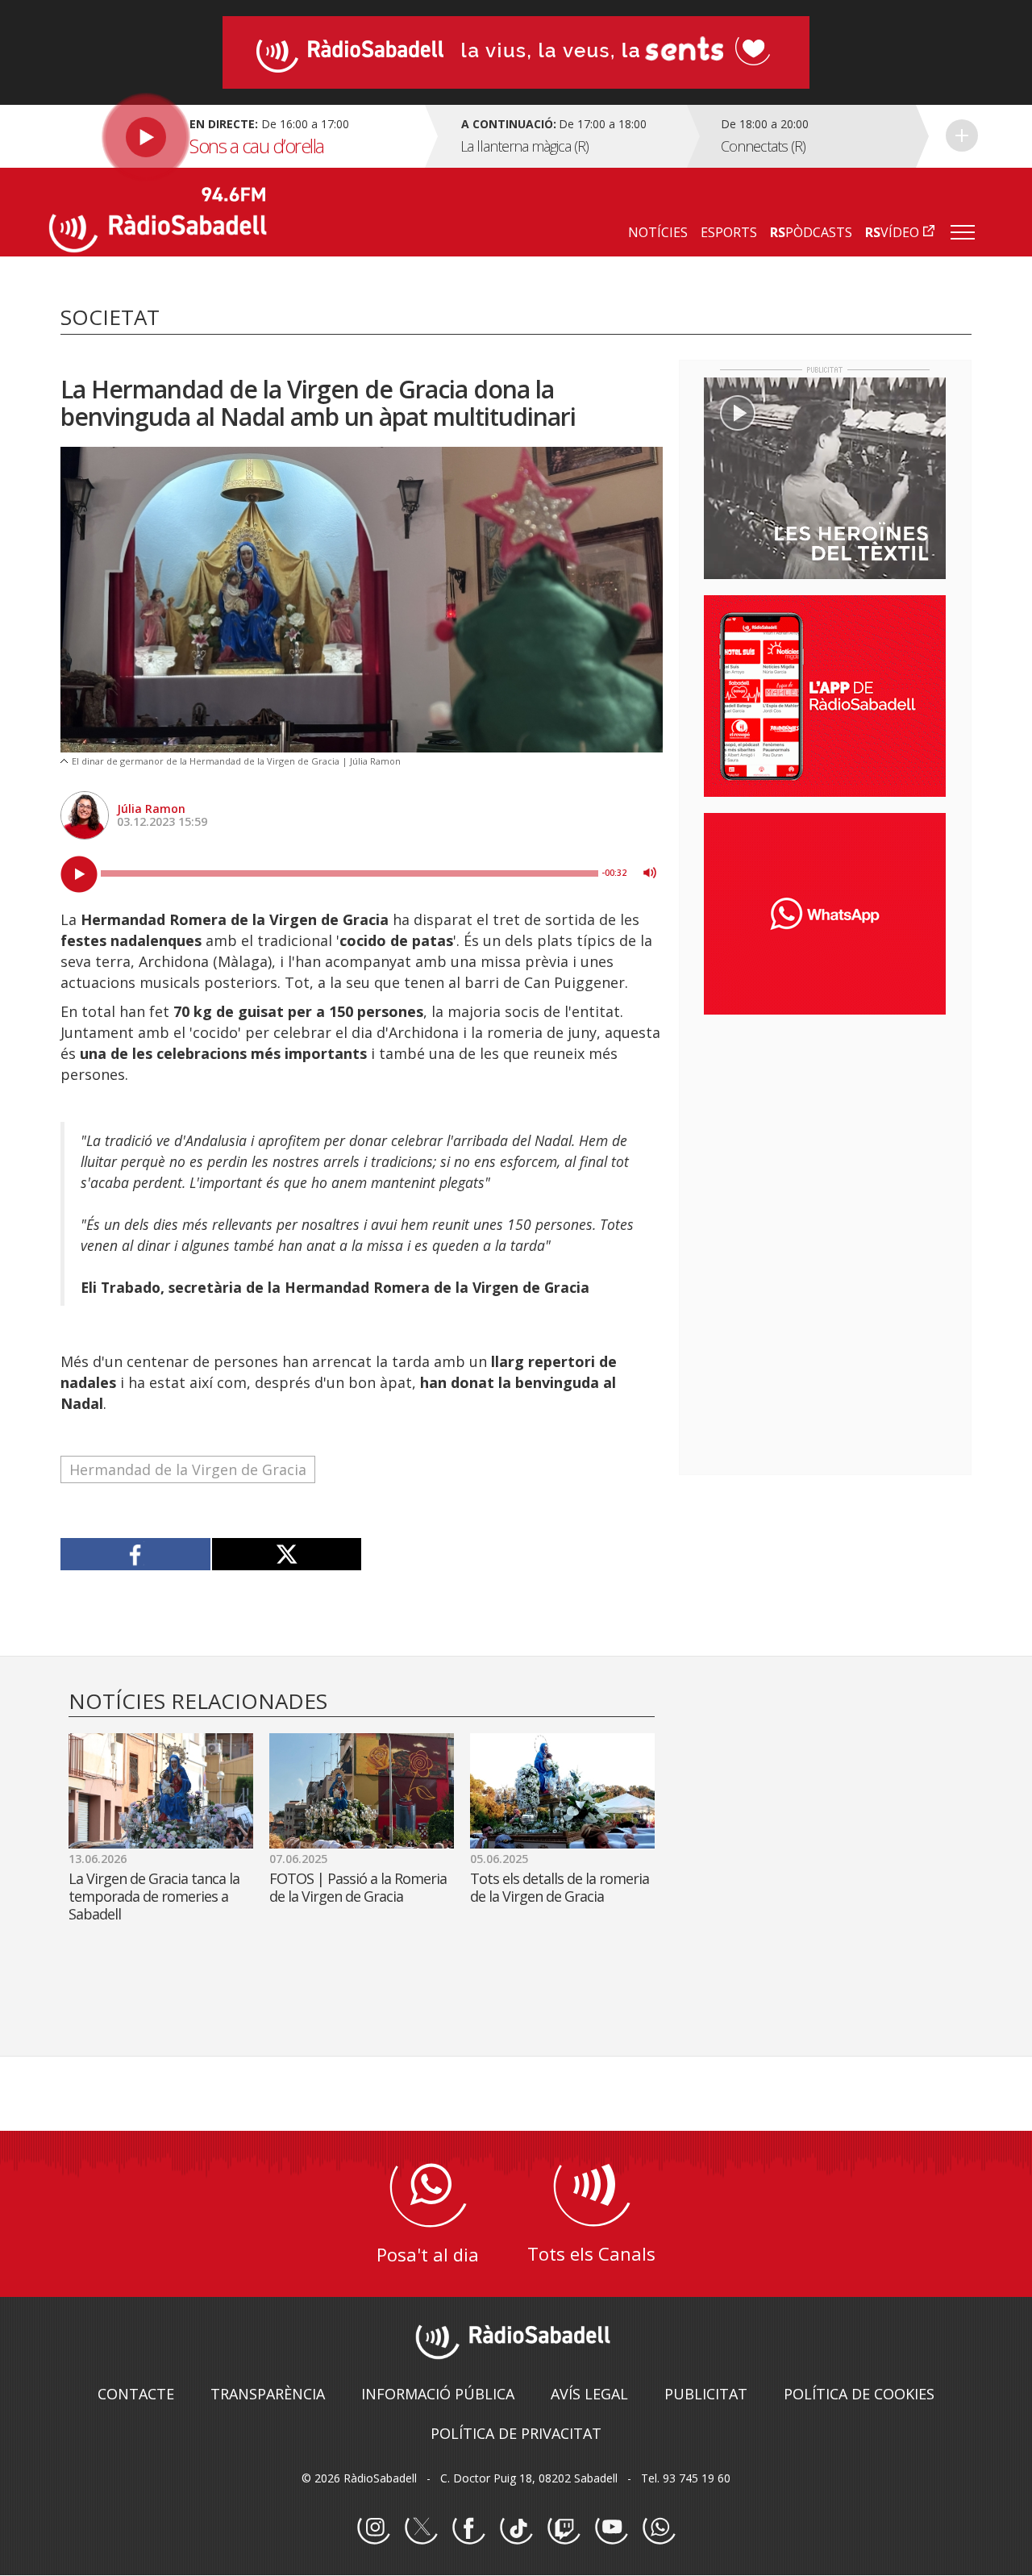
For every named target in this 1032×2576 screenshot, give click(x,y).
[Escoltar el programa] (235, 136)
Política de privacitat (516, 2433)
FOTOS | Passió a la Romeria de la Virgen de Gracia (358, 1887)
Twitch (564, 2528)
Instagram (373, 2528)
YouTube (611, 2528)
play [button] (79, 874)
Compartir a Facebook (136, 1554)
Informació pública (438, 2394)
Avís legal (589, 2394)
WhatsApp (659, 2528)
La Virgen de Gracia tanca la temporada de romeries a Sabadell (154, 1896)
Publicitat (706, 2394)
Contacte (136, 2394)
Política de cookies (859, 2394)
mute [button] (650, 873)
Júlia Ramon (151, 809)
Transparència (268, 2394)
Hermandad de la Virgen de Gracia (188, 1469)
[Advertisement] (825, 1132)
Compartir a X (287, 1554)
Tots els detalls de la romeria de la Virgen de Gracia (560, 1887)
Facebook (468, 2528)
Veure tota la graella (962, 135)
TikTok (516, 2528)
